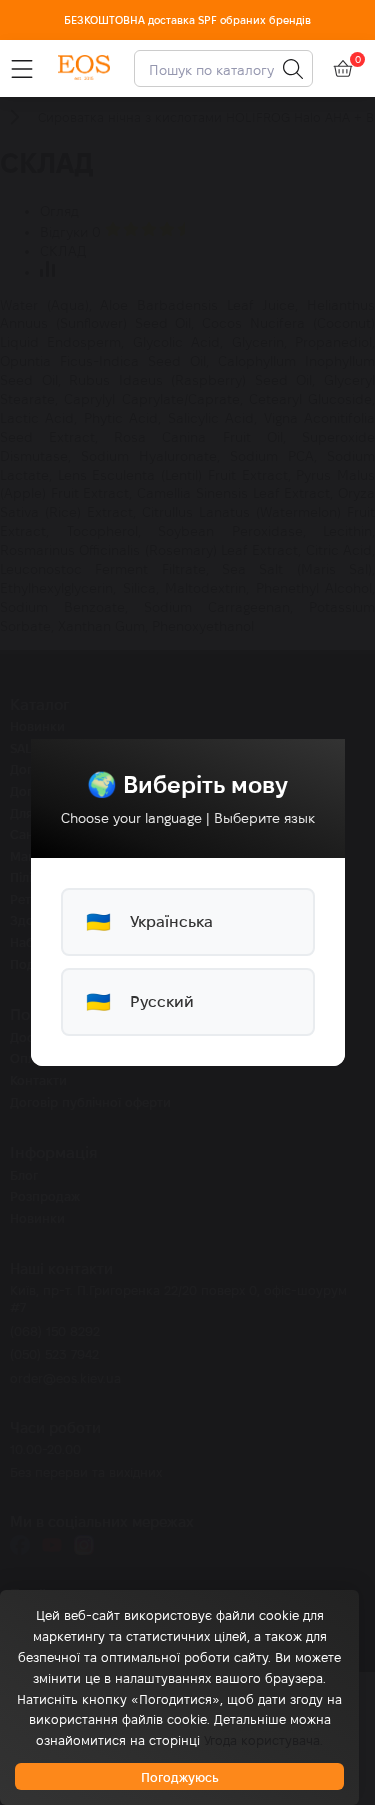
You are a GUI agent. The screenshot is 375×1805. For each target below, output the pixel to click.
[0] (343, 69)
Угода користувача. (263, 1740)
